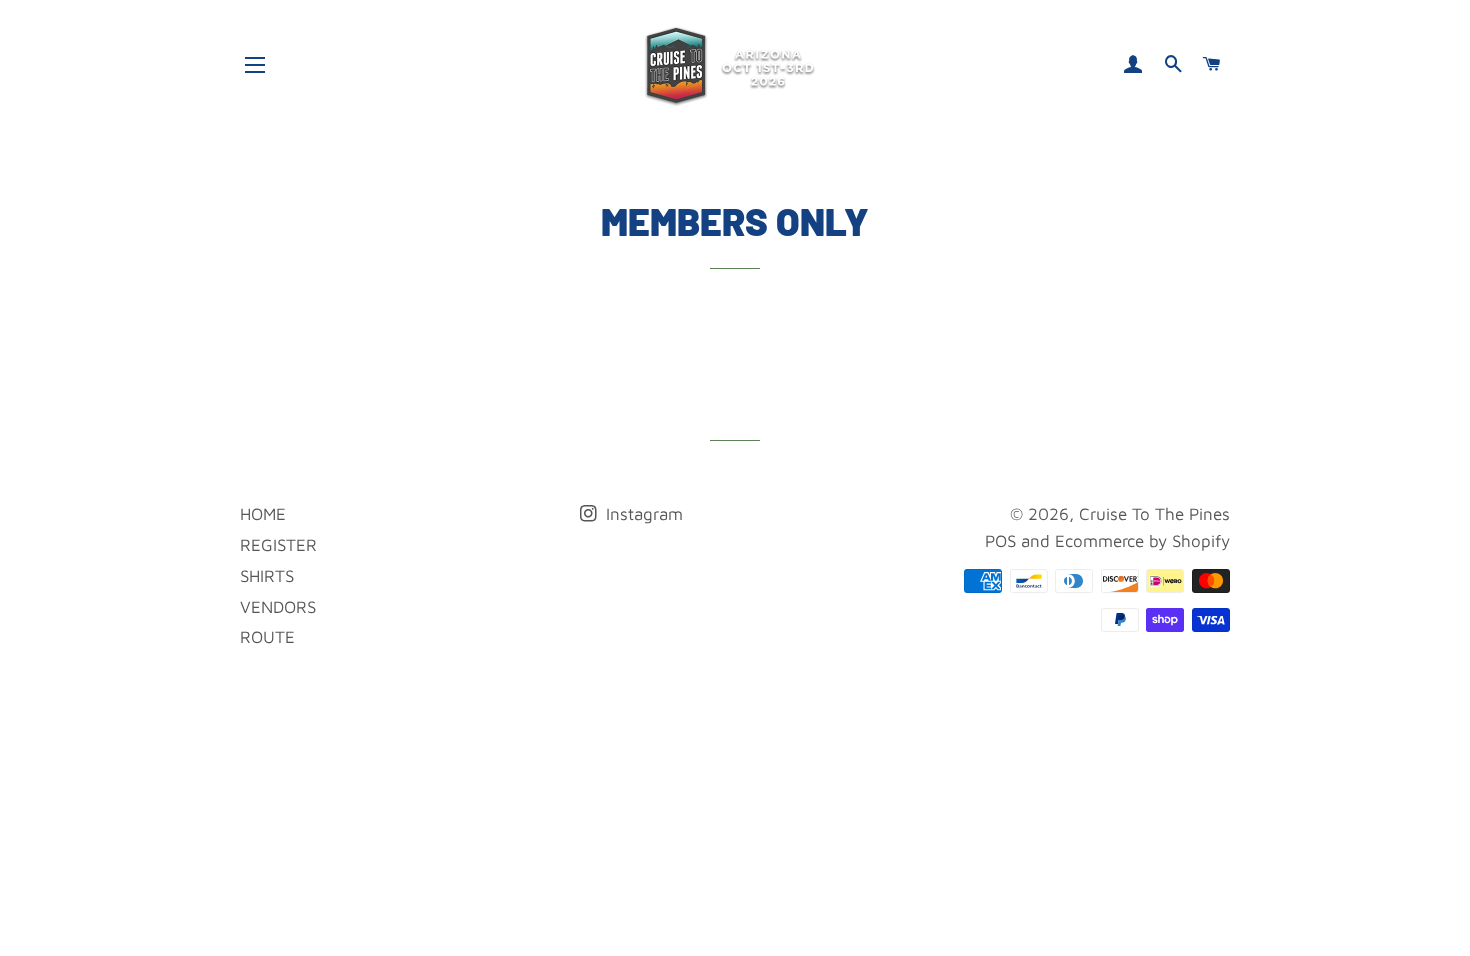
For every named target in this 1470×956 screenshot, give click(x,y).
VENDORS (278, 607)
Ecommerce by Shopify (1142, 541)
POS (1000, 541)
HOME (263, 514)
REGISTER (278, 545)
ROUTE (267, 637)
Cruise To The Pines (1154, 514)
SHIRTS (267, 576)
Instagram (642, 514)
